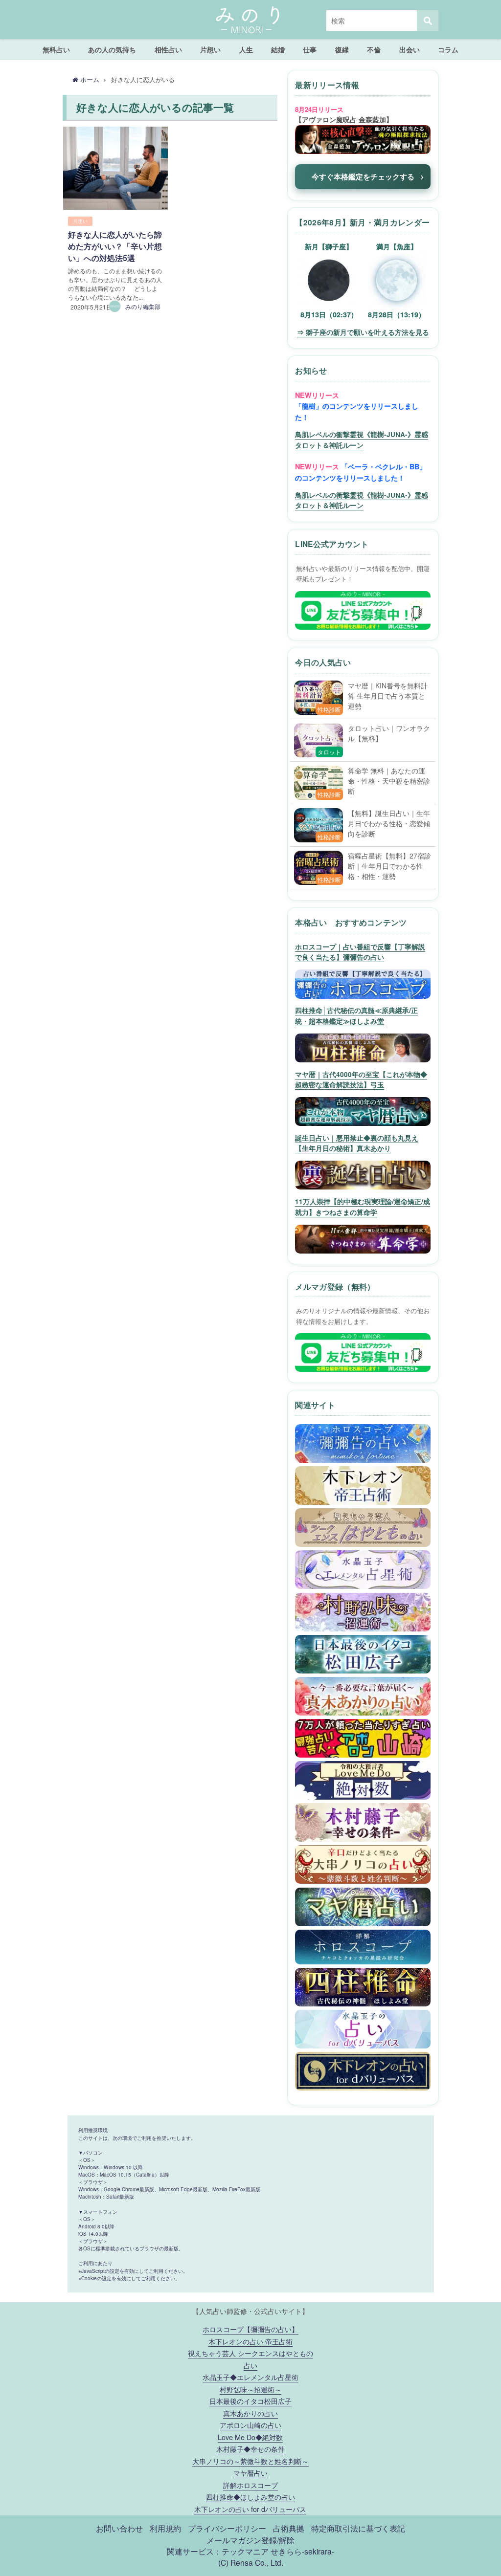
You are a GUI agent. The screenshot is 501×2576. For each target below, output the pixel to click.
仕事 (310, 49)
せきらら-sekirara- (302, 2551)
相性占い (168, 49)
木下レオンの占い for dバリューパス (250, 2509)
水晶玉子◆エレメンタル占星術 (250, 2377)
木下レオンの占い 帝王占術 (250, 2341)
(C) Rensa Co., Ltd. (251, 2562)
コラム (448, 49)
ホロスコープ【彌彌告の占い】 (250, 2329)
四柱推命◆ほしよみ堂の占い (250, 2497)
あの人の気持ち (112, 49)
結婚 (278, 49)
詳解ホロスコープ (250, 2485)
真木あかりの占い (250, 2413)
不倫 (374, 49)
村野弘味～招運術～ (250, 2389)
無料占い (56, 49)
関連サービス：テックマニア (218, 2551)
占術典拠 (289, 2528)
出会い (410, 49)
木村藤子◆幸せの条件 (250, 2449)
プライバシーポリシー (227, 2528)
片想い (210, 49)
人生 (246, 49)
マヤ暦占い (250, 2473)
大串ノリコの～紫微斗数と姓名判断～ (250, 2461)
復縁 (342, 49)
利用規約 (165, 2528)
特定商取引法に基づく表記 (358, 2528)
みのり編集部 (143, 306)
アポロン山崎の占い (250, 2425)
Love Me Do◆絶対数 (250, 2437)
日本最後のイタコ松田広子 (250, 2401)
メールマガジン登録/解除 (250, 2540)
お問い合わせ (119, 2528)
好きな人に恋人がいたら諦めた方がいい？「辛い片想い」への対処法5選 (115, 246)
